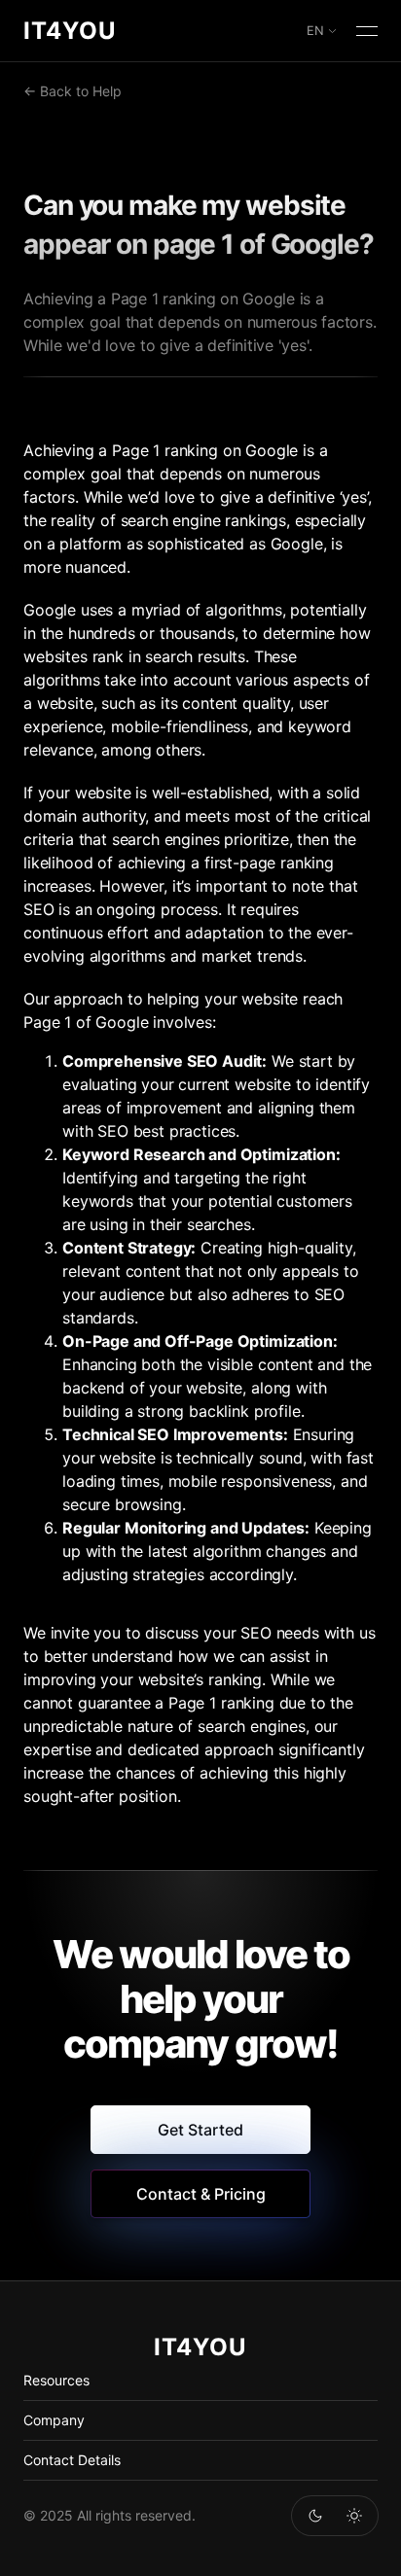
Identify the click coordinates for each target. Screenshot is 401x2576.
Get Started (200, 2130)
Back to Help (81, 91)
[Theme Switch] (315, 2516)
